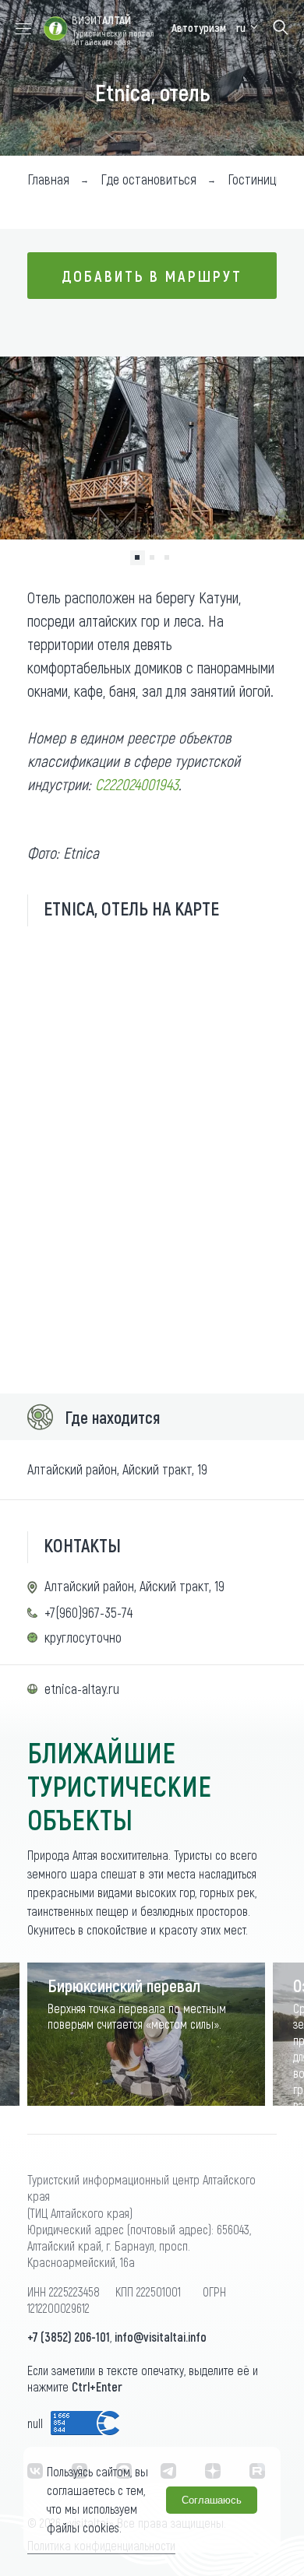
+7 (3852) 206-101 (69, 2337)
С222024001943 (137, 784)
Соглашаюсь (212, 2500)
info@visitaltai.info (161, 2337)
